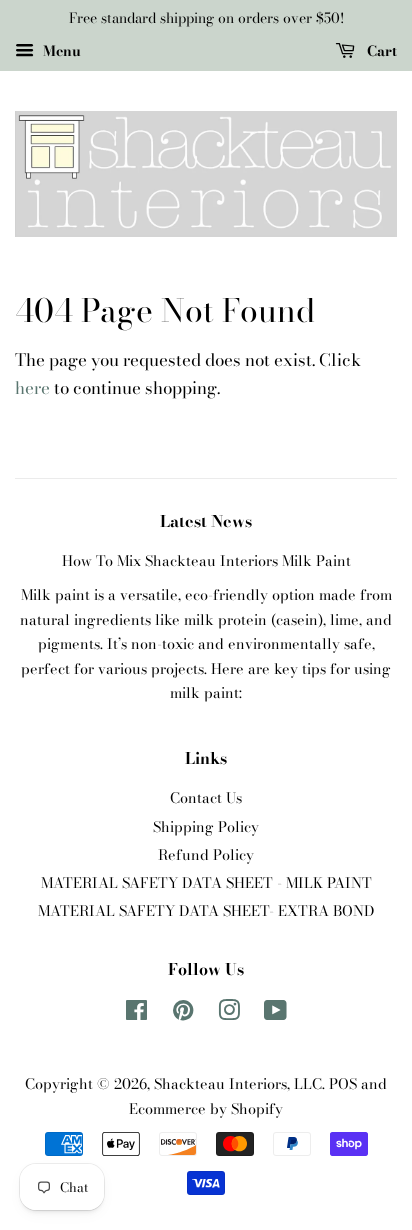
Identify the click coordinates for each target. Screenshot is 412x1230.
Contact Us (206, 798)
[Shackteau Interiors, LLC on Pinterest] (183, 1014)
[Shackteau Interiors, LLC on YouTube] (275, 1014)
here (32, 388)
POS (343, 1084)
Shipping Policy (206, 827)
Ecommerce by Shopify (206, 1109)
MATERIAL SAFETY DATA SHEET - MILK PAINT (206, 883)
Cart (380, 51)
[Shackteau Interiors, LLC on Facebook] (136, 1014)
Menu (60, 51)
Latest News (206, 521)
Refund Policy (206, 855)
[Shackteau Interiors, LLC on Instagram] (229, 1014)
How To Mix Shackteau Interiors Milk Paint (206, 561)
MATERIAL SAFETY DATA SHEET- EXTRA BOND (206, 911)
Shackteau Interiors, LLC (238, 1084)
